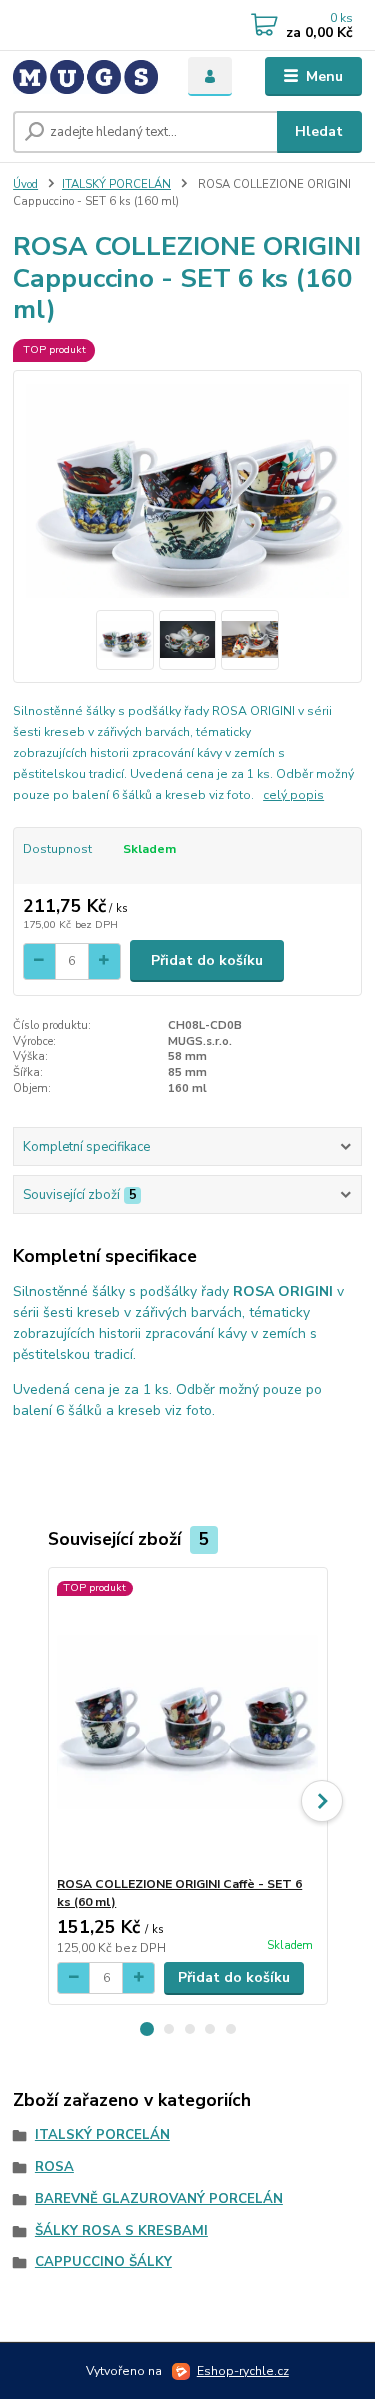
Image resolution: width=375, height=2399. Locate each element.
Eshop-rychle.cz (243, 2371)
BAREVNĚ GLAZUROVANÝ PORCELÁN (159, 2199)
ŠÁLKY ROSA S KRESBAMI (121, 2231)
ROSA (54, 2167)
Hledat (319, 131)
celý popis (293, 795)
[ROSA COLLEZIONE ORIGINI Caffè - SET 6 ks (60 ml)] (187, 1721)
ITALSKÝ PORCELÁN (116, 184)
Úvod (25, 184)
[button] (147, 2029)
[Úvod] (85, 77)
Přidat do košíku (207, 960)
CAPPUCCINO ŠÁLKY (103, 2262)
